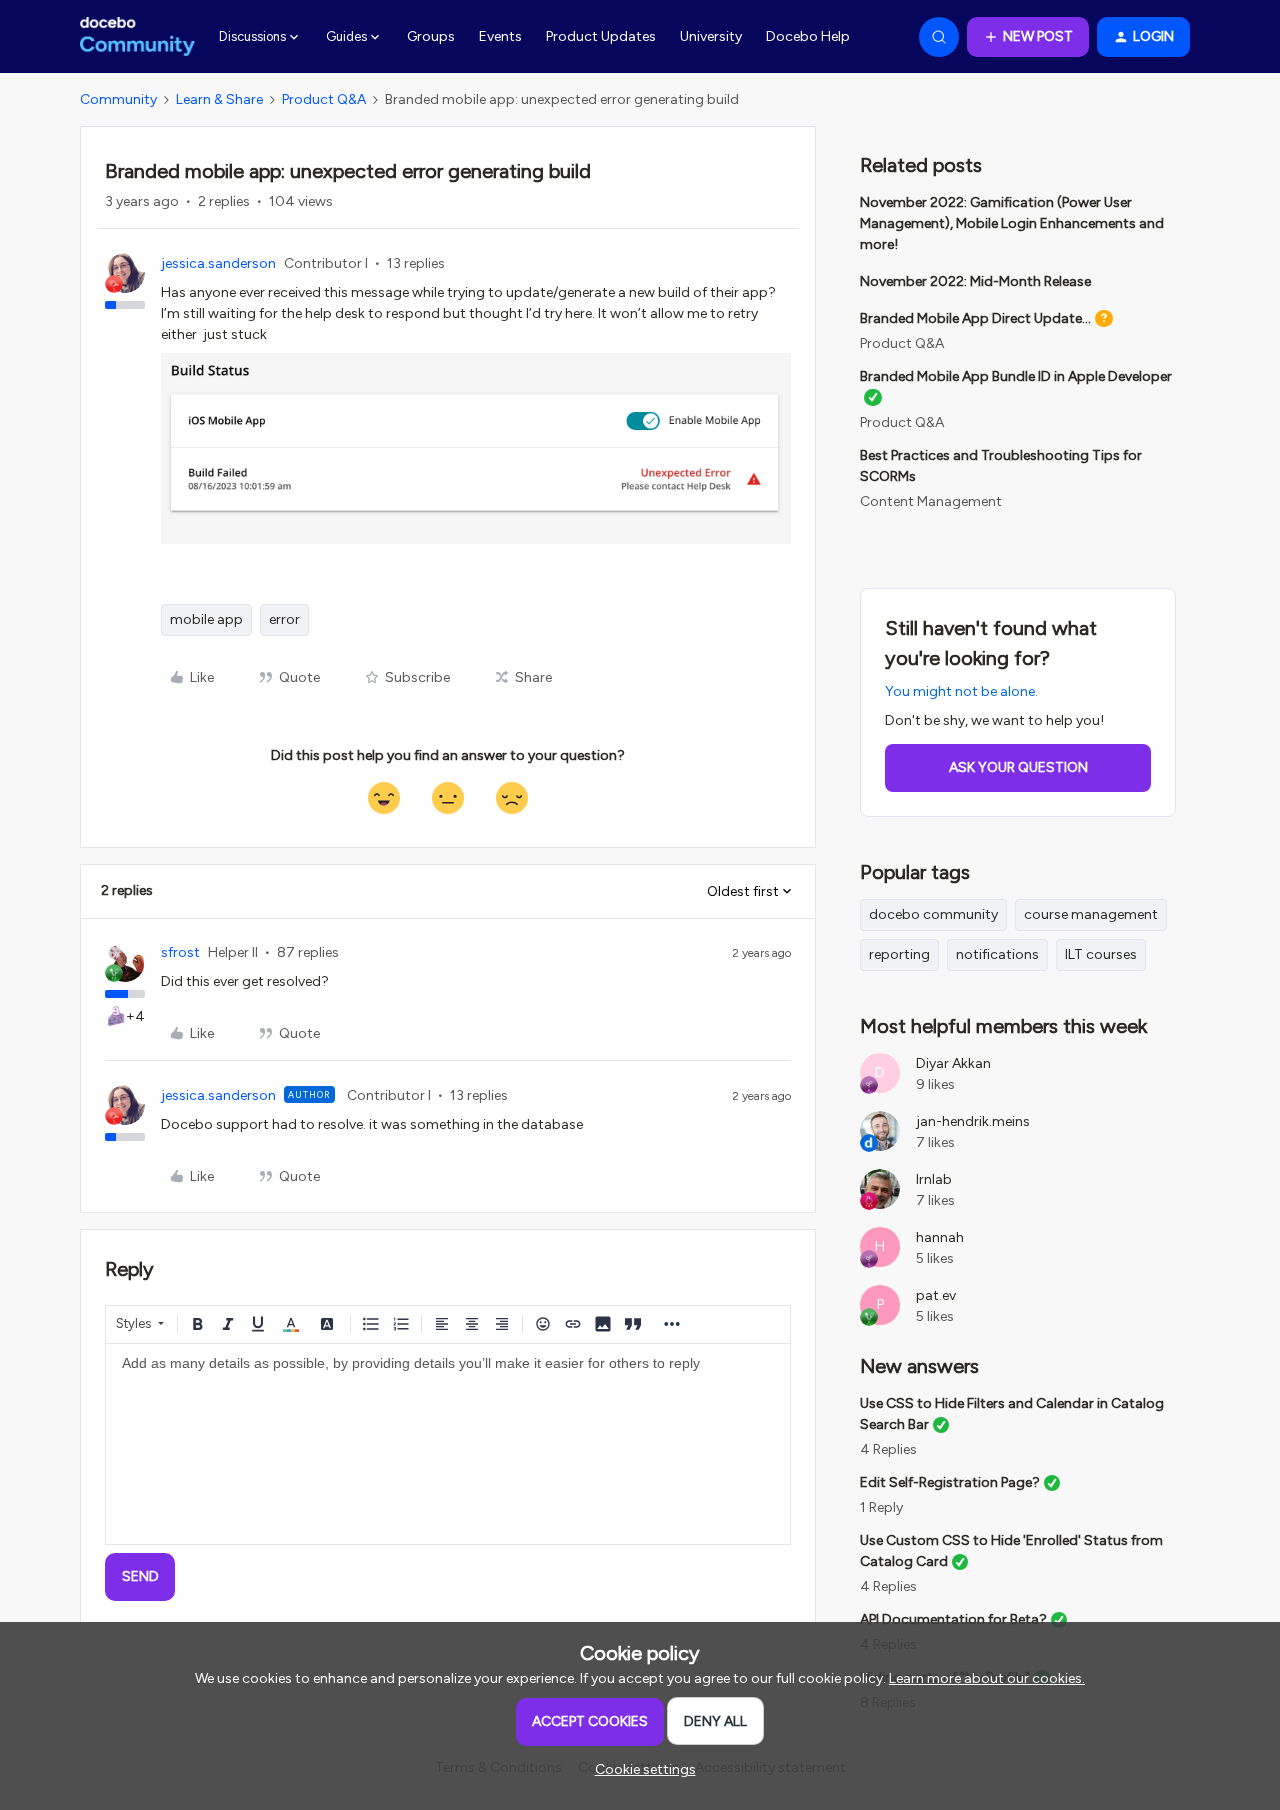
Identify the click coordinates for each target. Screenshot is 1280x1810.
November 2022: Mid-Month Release (975, 281)
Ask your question (1018, 767)
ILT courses (1101, 954)
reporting (899, 954)
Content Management (931, 501)
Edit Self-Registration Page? (950, 1482)
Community (118, 99)
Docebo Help (808, 36)
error (284, 619)
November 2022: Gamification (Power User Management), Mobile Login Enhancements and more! (1012, 223)
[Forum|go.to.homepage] (137, 37)
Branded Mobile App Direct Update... (975, 318)
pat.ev (936, 1295)
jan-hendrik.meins (973, 1121)
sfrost (180, 952)
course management (1091, 914)
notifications (997, 954)
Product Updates (601, 36)
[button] (1028, 37)
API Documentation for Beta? (953, 1619)
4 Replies (888, 1449)
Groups (431, 36)
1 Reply (881, 1507)
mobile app (206, 619)
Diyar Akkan (953, 1063)
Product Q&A (324, 99)
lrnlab (934, 1179)
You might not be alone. (961, 691)
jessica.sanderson (218, 263)
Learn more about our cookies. (987, 1678)
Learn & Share (219, 99)
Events (500, 36)
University (711, 36)
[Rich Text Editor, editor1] (448, 1444)
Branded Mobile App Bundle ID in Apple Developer (1016, 376)
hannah (940, 1237)
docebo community (933, 914)
